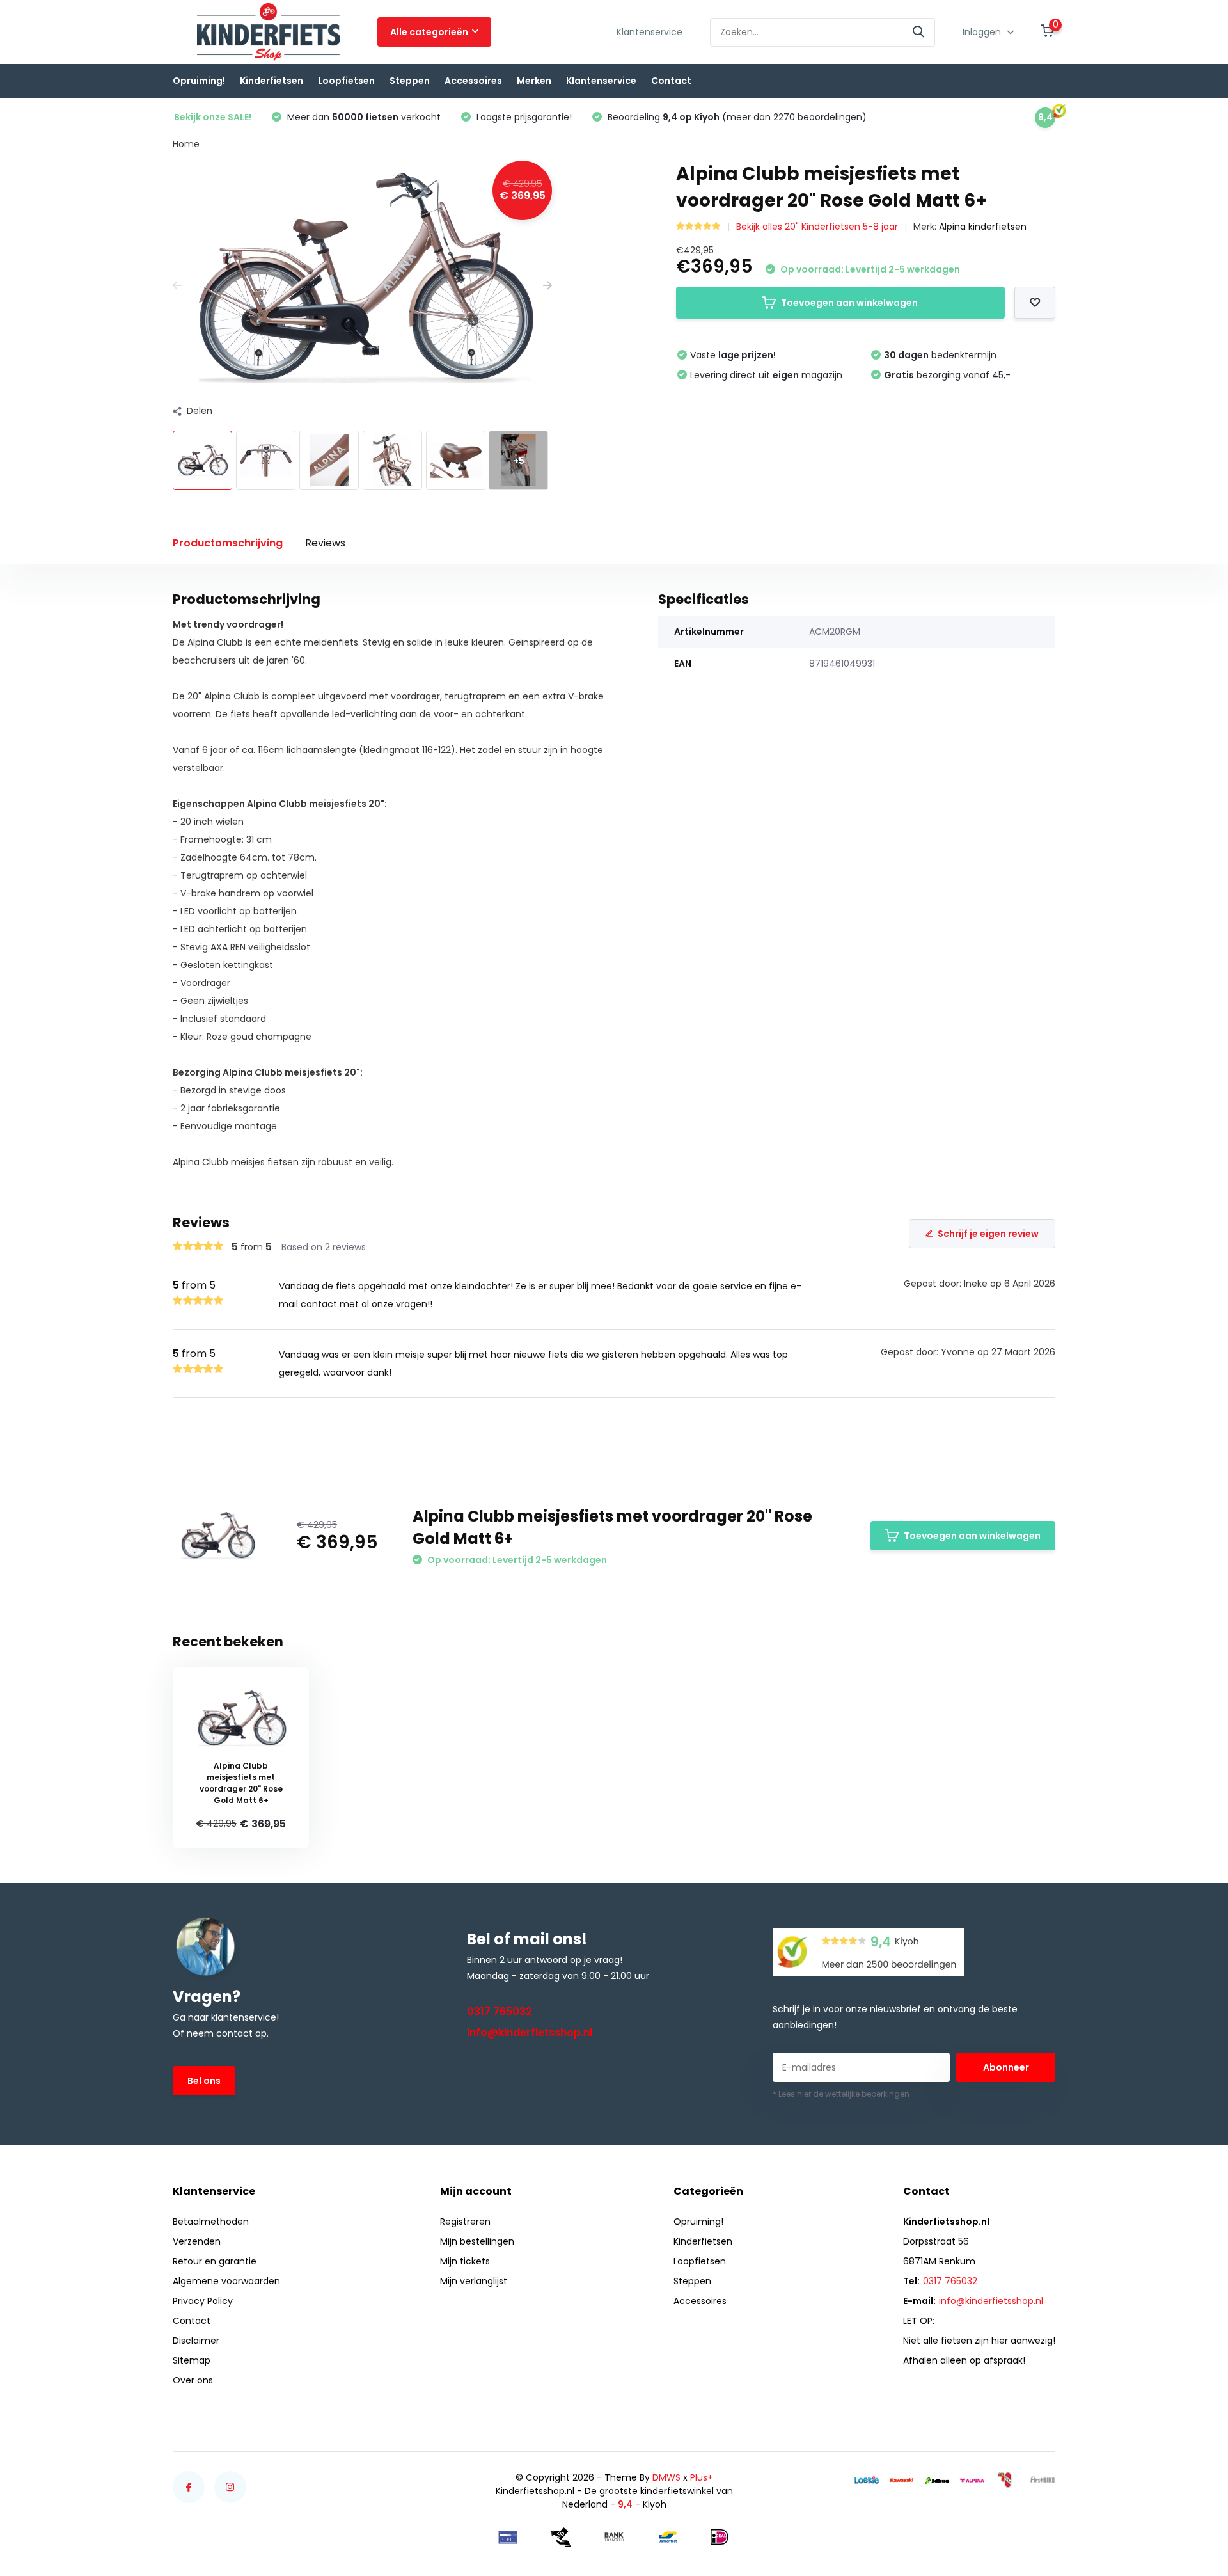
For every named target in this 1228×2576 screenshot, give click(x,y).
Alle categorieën (429, 32)
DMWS (666, 2477)
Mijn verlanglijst (474, 2281)
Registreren (465, 2222)
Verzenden (197, 2241)
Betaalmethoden (211, 2222)
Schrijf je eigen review (988, 1234)
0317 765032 (500, 2011)
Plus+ (702, 2477)
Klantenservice (649, 32)
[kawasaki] (902, 2480)
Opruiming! (199, 81)
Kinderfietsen (272, 81)
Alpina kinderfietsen (983, 227)
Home (186, 144)
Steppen (410, 81)
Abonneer (1006, 2067)
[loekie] (867, 2480)
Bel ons (204, 2081)
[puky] (1007, 2480)
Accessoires (473, 81)
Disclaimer (196, 2341)
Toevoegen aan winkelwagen (849, 303)
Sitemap (192, 2360)
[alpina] (972, 2480)
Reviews (325, 543)
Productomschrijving (228, 543)
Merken (534, 81)
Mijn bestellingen (477, 2241)
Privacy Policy (203, 2301)
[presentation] (177, 286)
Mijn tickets (465, 2261)
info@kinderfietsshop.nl (530, 2032)
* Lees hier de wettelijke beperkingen (841, 2094)
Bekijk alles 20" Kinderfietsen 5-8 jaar (817, 227)
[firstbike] (1043, 2480)
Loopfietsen (346, 81)
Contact (671, 81)
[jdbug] (937, 2480)
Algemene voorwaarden (226, 2281)
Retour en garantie (215, 2261)
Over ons (193, 2380)
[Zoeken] (919, 32)
